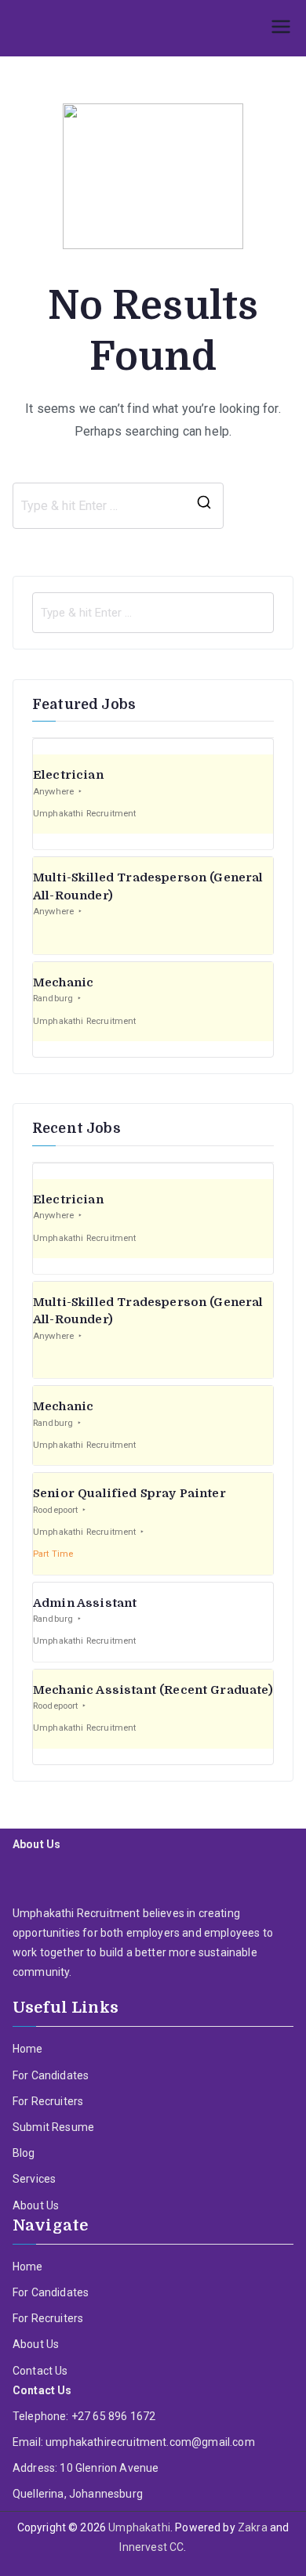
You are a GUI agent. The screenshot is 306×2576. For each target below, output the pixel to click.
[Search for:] (153, 613)
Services (34, 2179)
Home (28, 2049)
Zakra (253, 2527)
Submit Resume (53, 2127)
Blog (24, 2153)
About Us (36, 2205)
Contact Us (40, 2371)
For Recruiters (48, 2101)
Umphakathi (139, 2527)
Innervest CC (151, 2547)
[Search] (204, 506)
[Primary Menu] (281, 28)
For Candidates (51, 2075)
